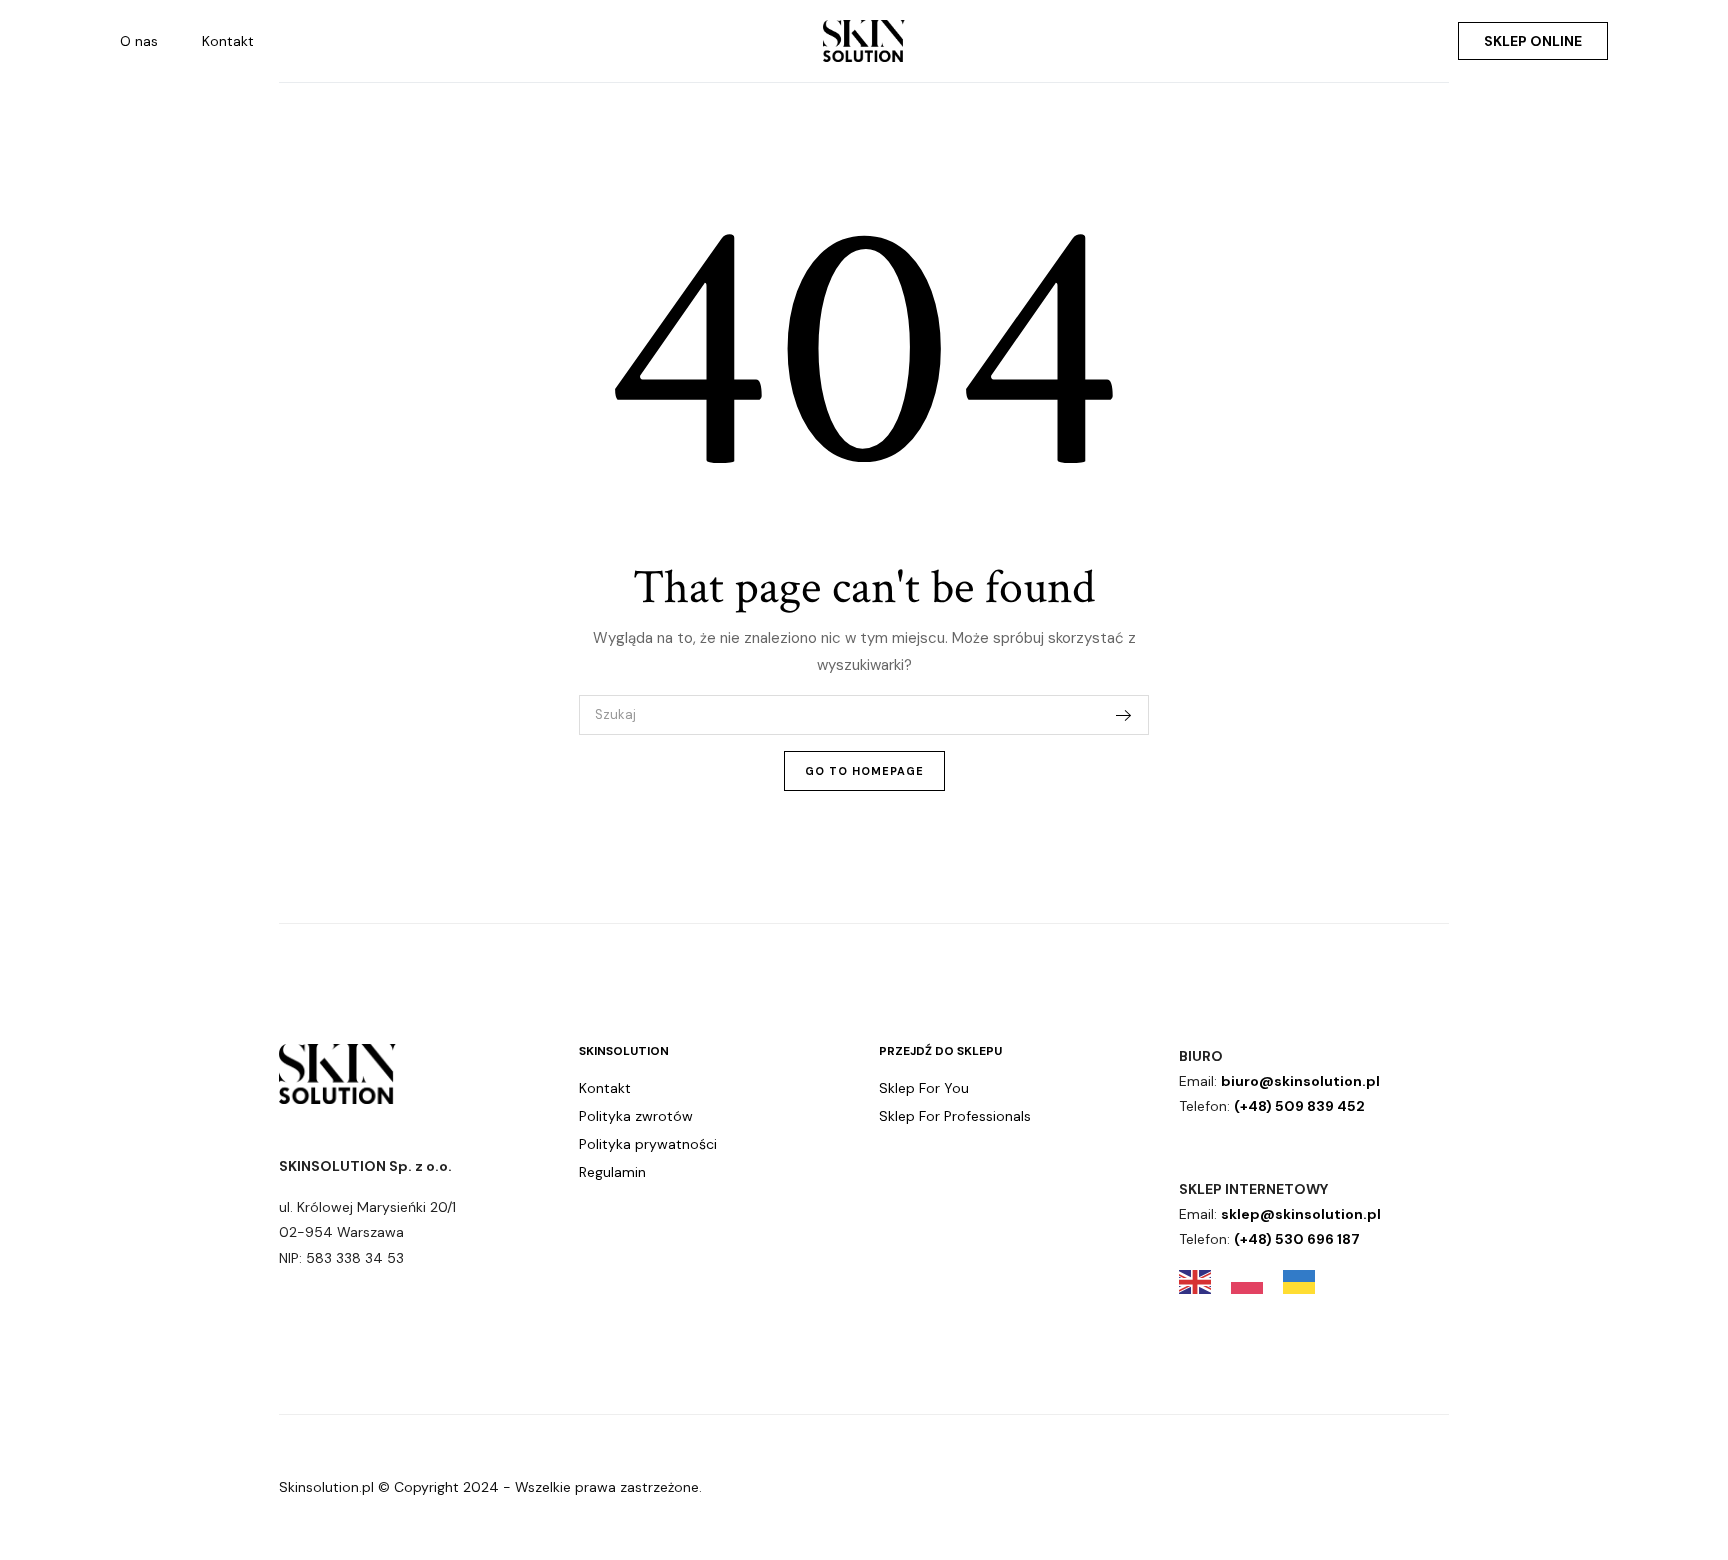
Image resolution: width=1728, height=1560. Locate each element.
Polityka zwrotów (636, 1116)
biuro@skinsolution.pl (1300, 1081)
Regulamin (612, 1172)
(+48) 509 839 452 (1299, 1106)
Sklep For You (924, 1088)
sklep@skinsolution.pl (1301, 1214)
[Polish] (1257, 1280)
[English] (1205, 1280)
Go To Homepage (864, 771)
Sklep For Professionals (955, 1116)
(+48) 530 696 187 (1297, 1239)
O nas (139, 41)
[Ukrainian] (1309, 1280)
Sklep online (1533, 41)
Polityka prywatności (648, 1144)
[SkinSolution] (864, 41)
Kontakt (228, 41)
